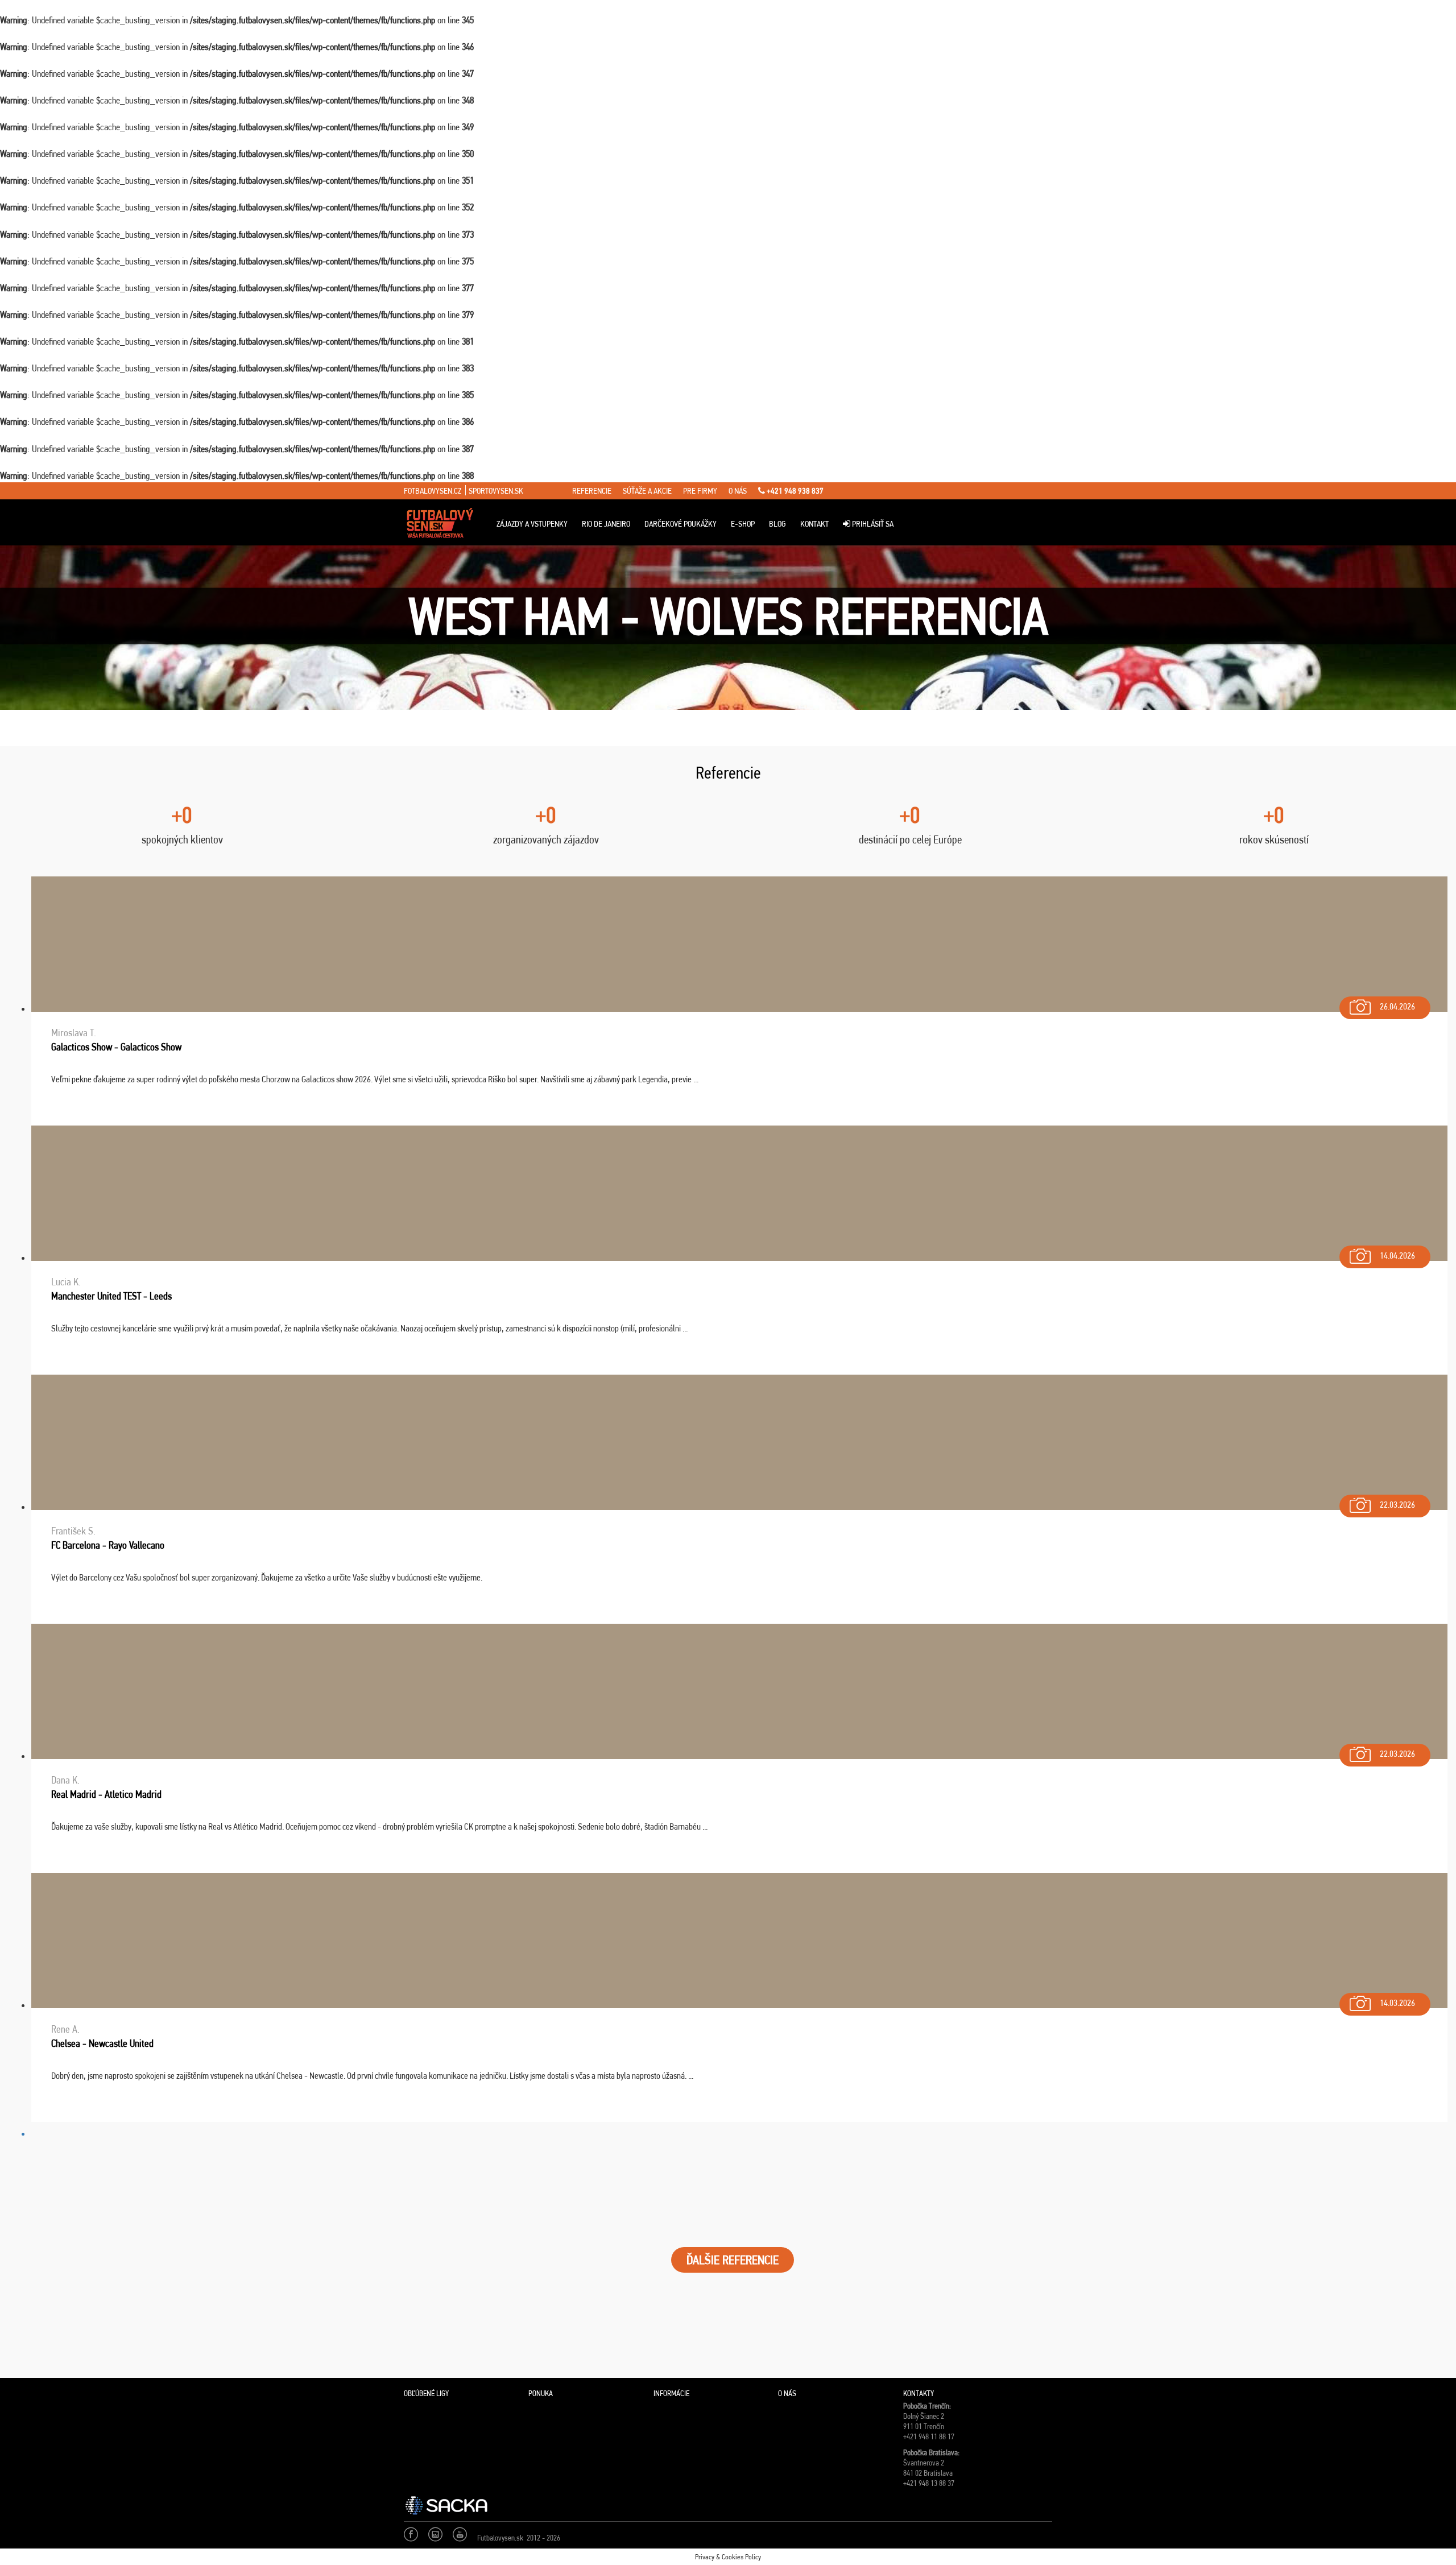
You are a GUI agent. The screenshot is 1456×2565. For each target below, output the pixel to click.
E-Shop (743, 524)
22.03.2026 (1397, 1505)
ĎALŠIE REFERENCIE (733, 2260)
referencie (592, 491)
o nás (738, 491)
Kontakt (814, 524)
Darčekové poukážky (681, 524)
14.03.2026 (1397, 2003)
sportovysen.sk (496, 491)
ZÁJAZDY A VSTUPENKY (532, 524)
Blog (777, 524)
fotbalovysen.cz (433, 491)
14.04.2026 (1397, 1255)
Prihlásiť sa (872, 524)
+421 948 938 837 (794, 491)
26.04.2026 (1397, 1006)
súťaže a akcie (647, 491)
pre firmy (700, 491)
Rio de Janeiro (606, 524)
